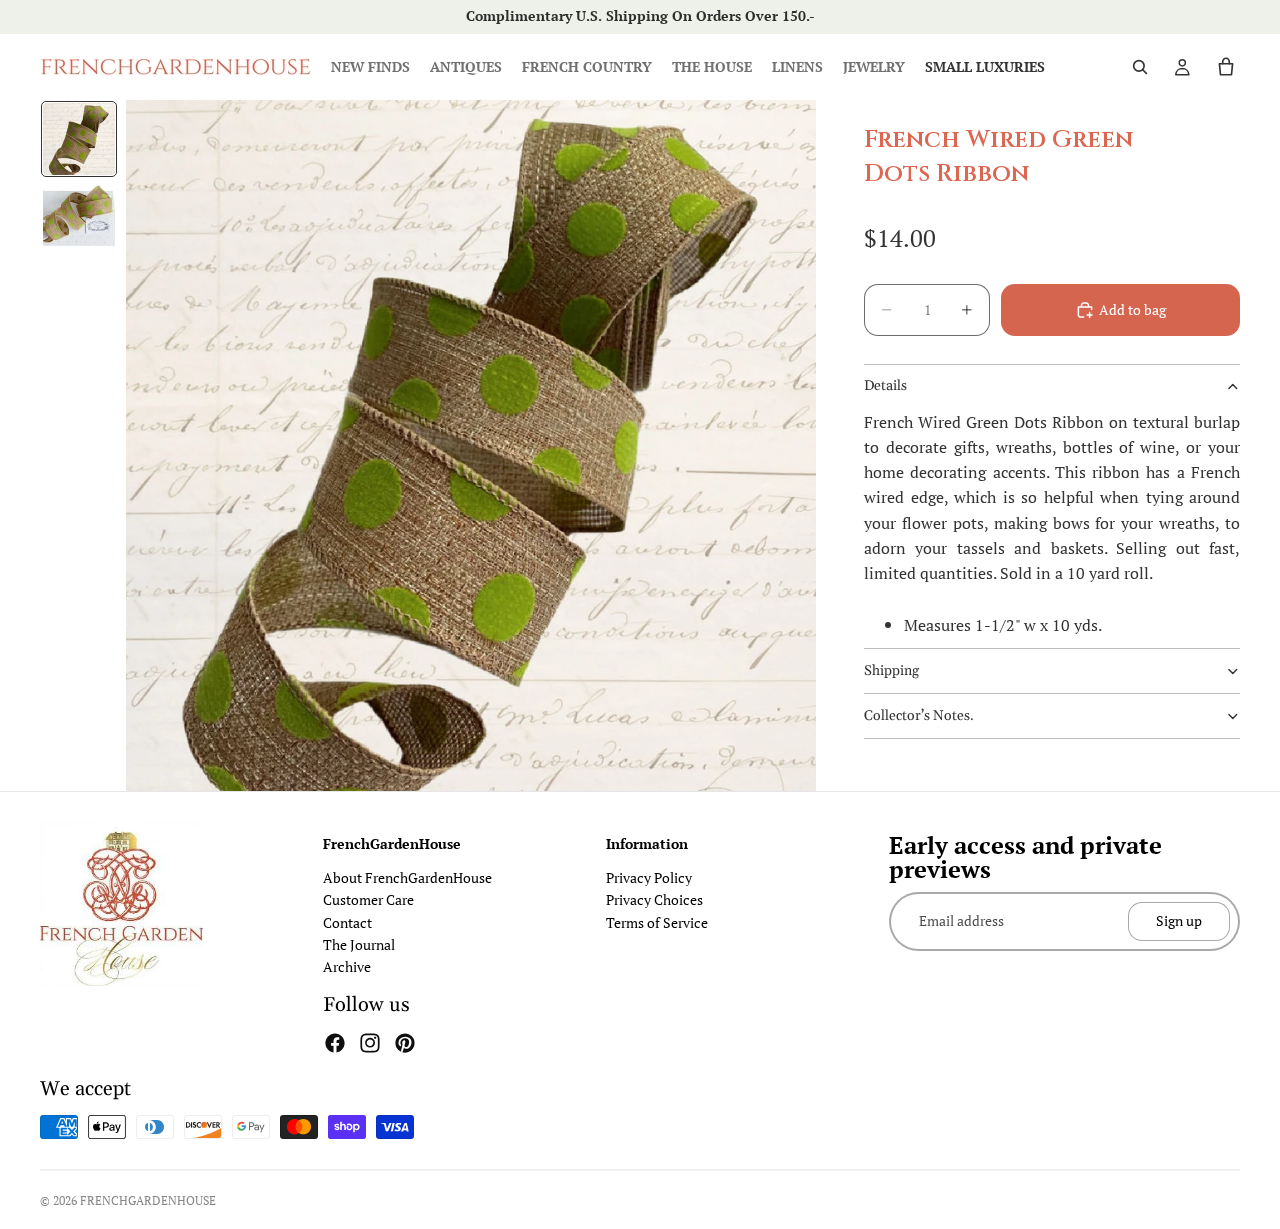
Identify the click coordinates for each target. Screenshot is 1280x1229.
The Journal (359, 944)
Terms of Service (657, 922)
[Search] (1140, 67)
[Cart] (1226, 67)
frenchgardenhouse (148, 1200)
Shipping (891, 671)
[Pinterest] (405, 1043)
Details (885, 386)
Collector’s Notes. (919, 716)
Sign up (1179, 920)
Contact (347, 922)
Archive (347, 966)
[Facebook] (335, 1043)
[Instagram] (370, 1043)
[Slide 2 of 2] (79, 219)
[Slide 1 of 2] (79, 139)
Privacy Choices (654, 899)
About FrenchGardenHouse (407, 877)
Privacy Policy (649, 877)
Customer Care (368, 899)
